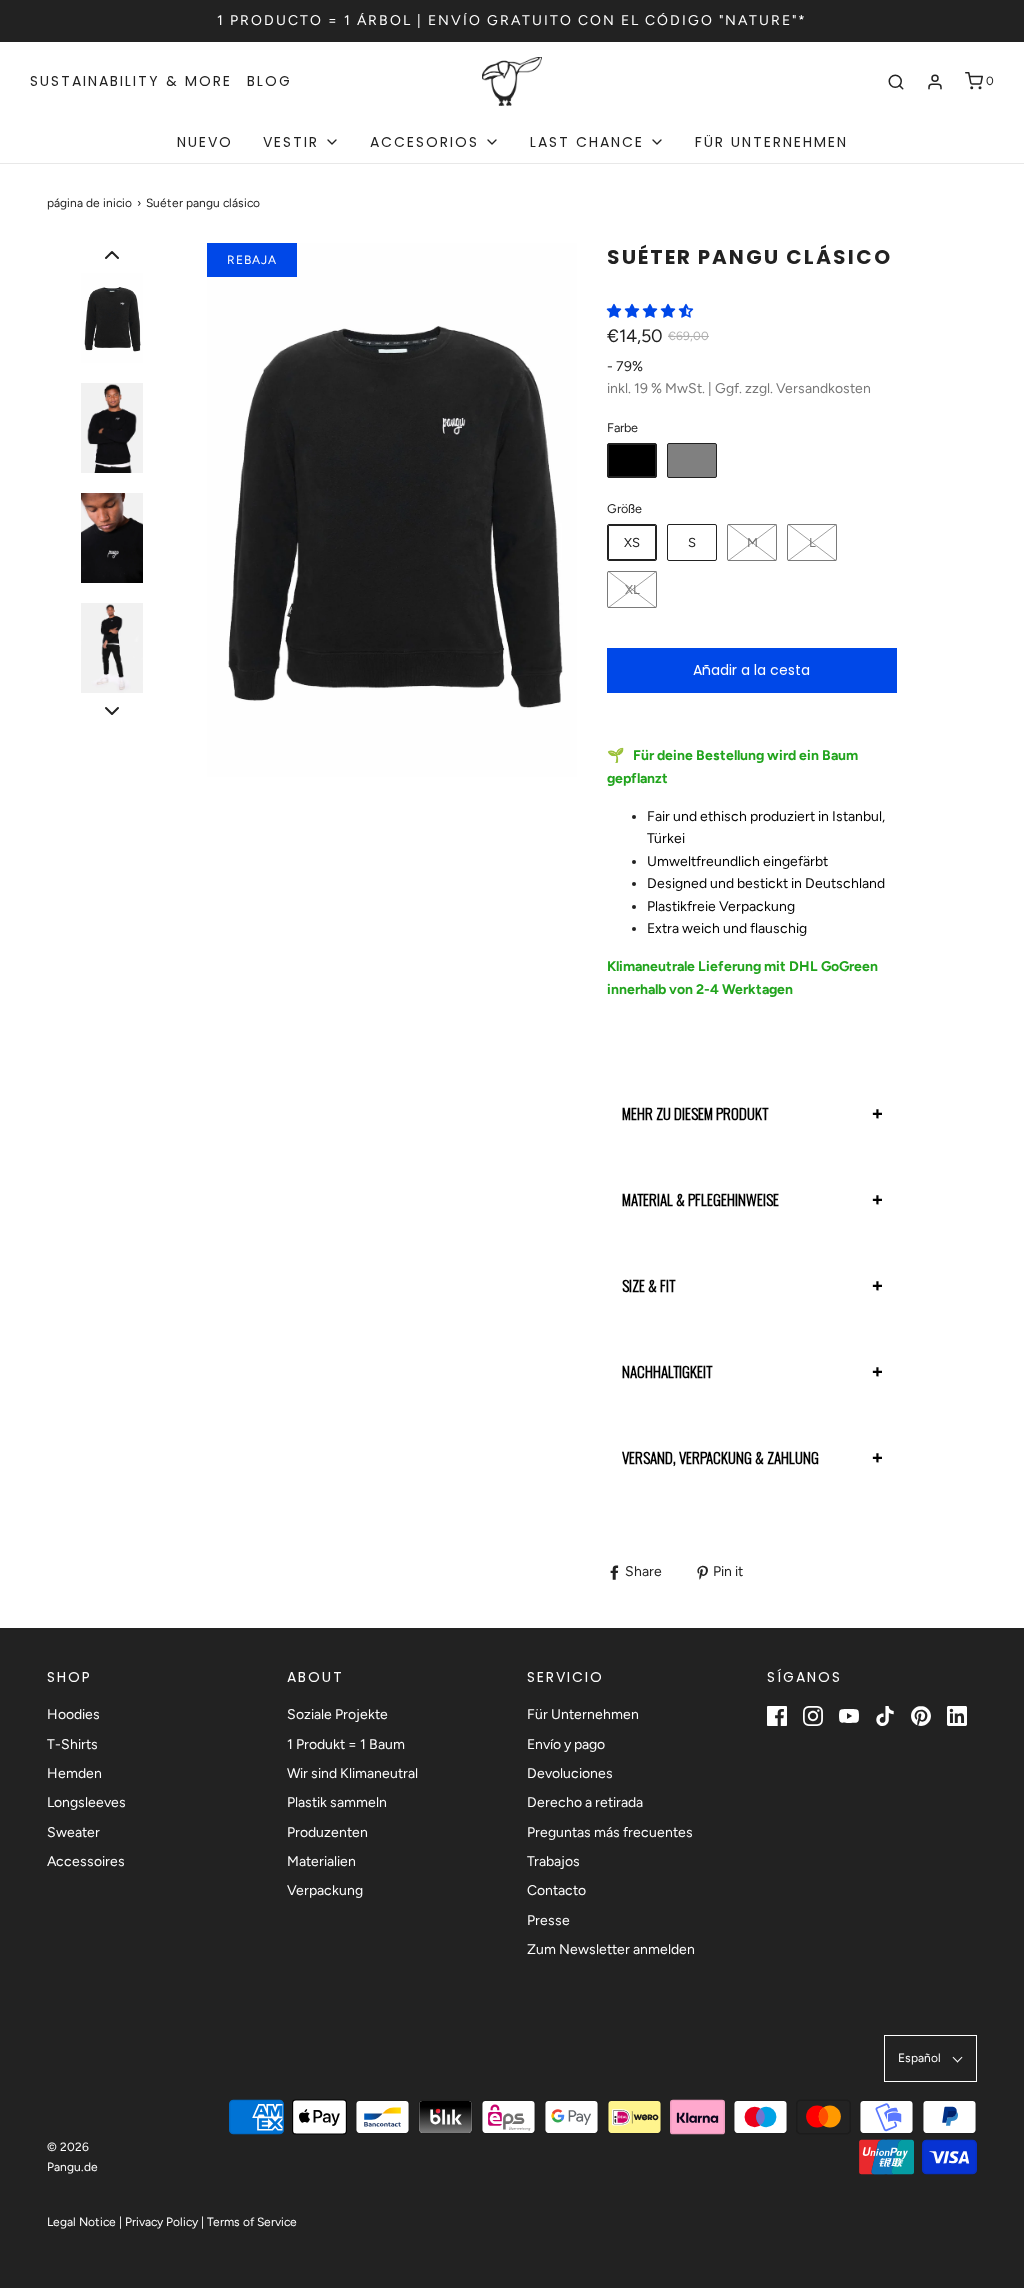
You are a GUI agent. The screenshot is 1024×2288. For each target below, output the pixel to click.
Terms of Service (252, 2222)
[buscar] (896, 82)
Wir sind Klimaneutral (352, 1773)
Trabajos (553, 1861)
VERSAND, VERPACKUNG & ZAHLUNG (720, 1457)
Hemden (74, 1773)
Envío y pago (566, 1744)
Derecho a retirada (585, 1802)
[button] (112, 255)
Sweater (73, 1832)
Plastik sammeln (337, 1802)
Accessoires (86, 1861)
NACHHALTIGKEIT (667, 1371)
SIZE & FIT (648, 1285)
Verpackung (325, 1890)
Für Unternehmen (771, 142)
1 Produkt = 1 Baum (346, 1744)
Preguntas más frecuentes (610, 1832)
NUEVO (205, 142)
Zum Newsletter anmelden (611, 1949)
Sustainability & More (131, 81)
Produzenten (327, 1832)
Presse (548, 1920)
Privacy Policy (161, 2222)
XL (632, 589)
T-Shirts (72, 1744)
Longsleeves (86, 1802)
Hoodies (73, 1714)
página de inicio (89, 203)
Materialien (321, 1861)
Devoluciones (570, 1773)
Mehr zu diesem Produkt (695, 1113)
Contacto (556, 1890)
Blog (269, 81)
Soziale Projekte (337, 1714)
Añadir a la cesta (751, 670)
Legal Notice (81, 2222)
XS (632, 542)
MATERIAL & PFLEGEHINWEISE (700, 1199)
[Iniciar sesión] (935, 82)
